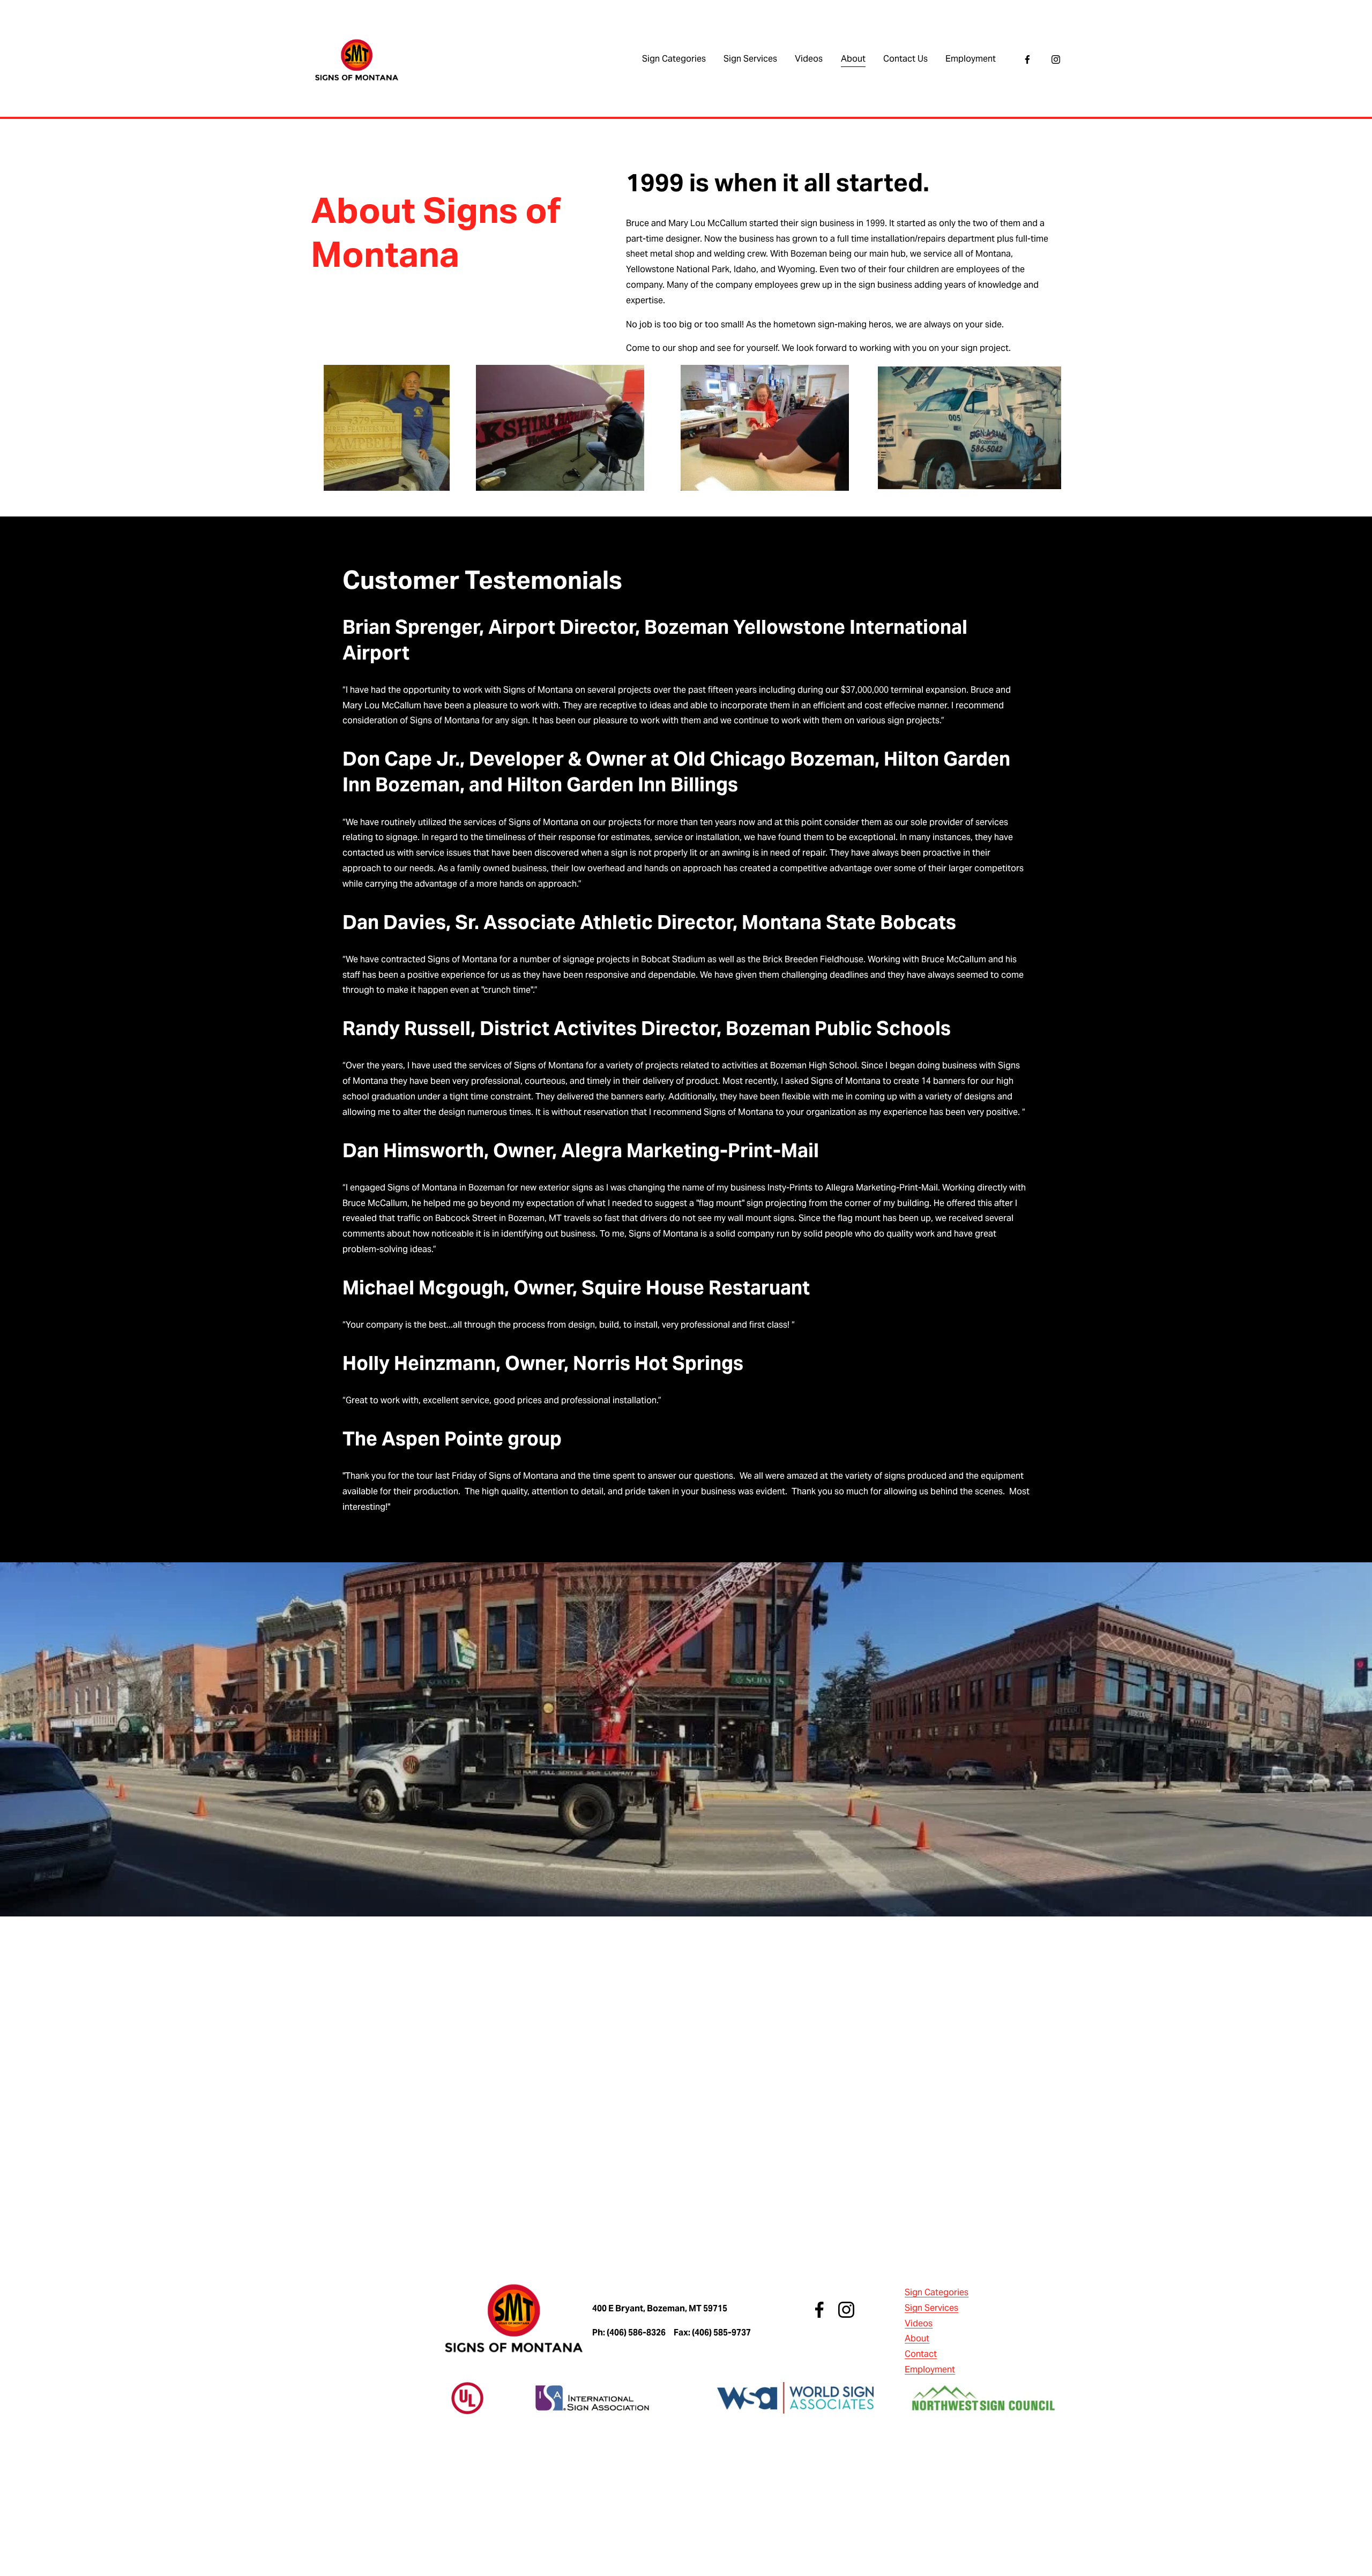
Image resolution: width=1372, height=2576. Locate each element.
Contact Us (905, 59)
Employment (971, 59)
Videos (809, 59)
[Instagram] (1056, 59)
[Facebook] (1027, 59)
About (853, 59)
